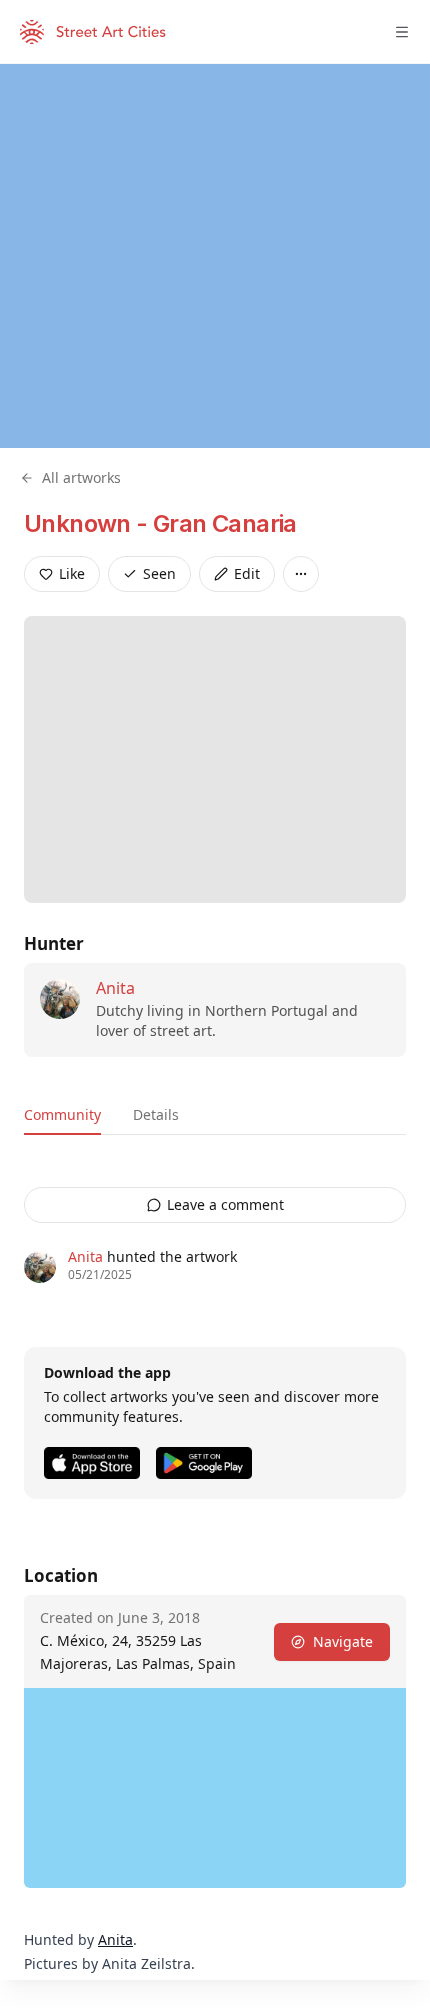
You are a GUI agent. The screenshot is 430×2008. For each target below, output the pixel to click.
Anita (115, 988)
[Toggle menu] (402, 32)
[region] (215, 256)
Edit (247, 573)
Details (156, 1114)
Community (62, 1114)
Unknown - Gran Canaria (160, 523)
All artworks (81, 477)
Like (72, 573)
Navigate (343, 1641)
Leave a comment (225, 1204)
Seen (159, 573)
